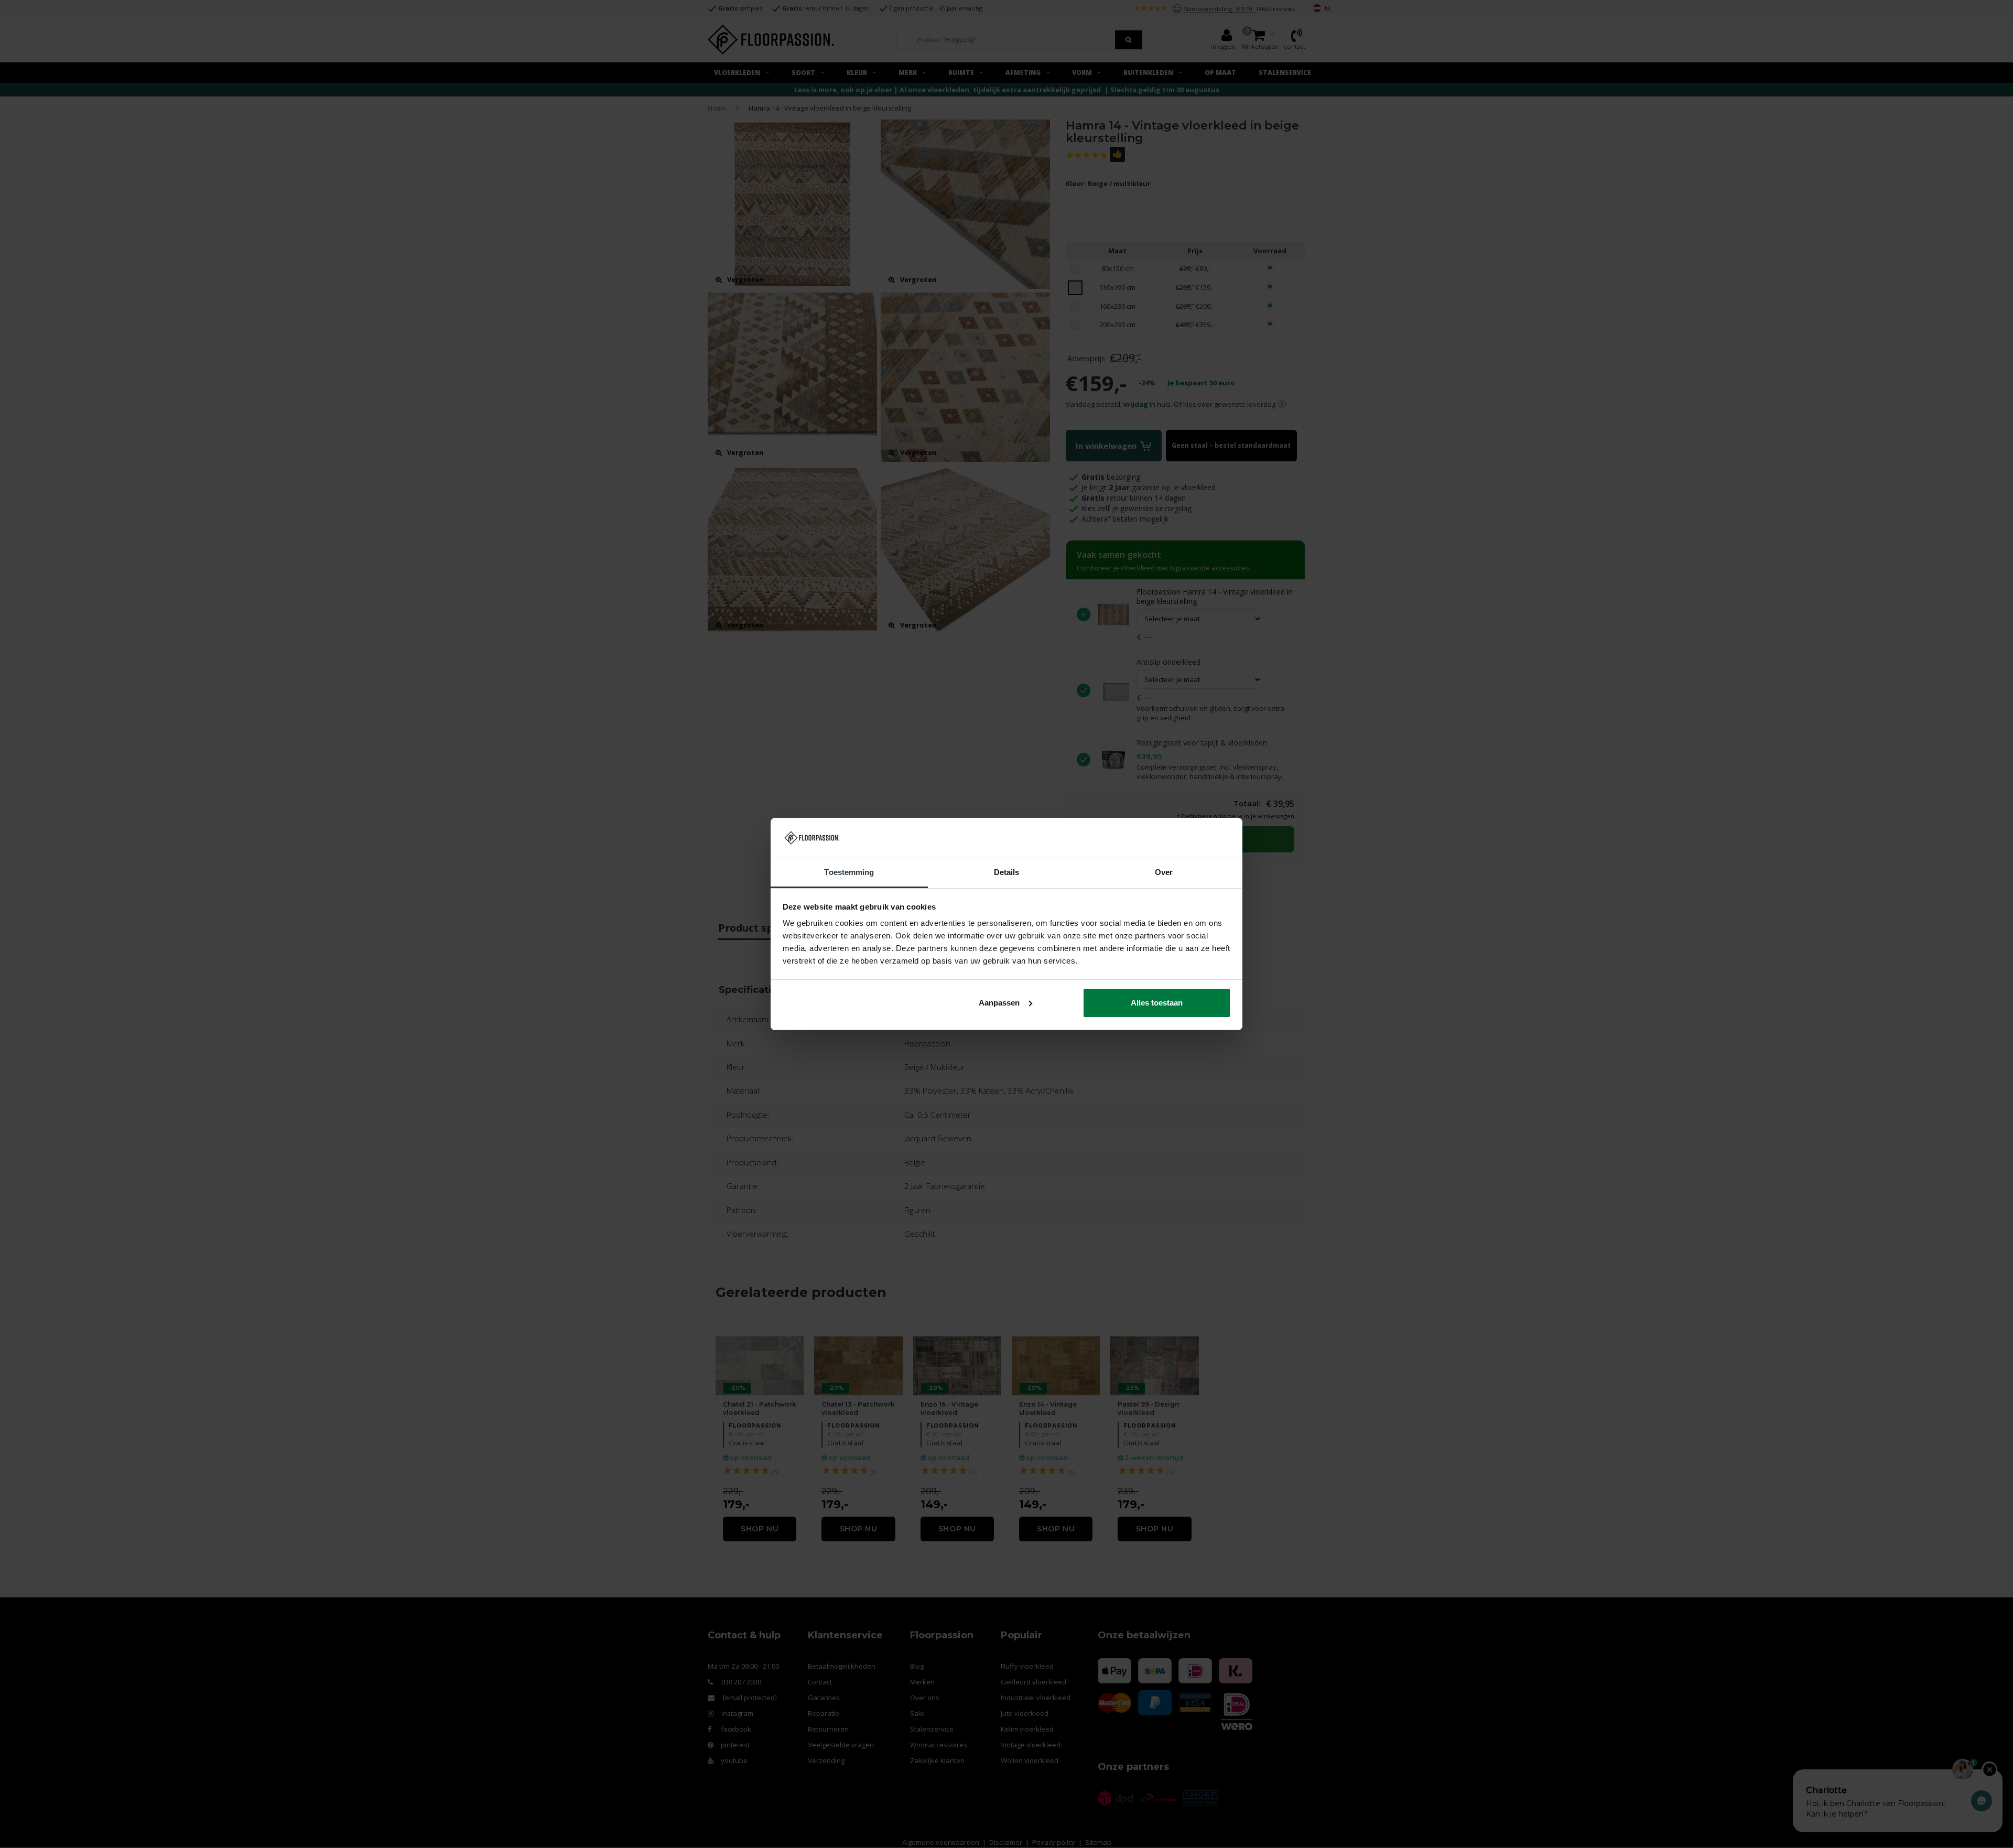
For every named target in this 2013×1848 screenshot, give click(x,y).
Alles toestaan (1157, 1003)
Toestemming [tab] (849, 872)
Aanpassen (999, 1003)
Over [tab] (1164, 872)
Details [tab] (1007, 872)
